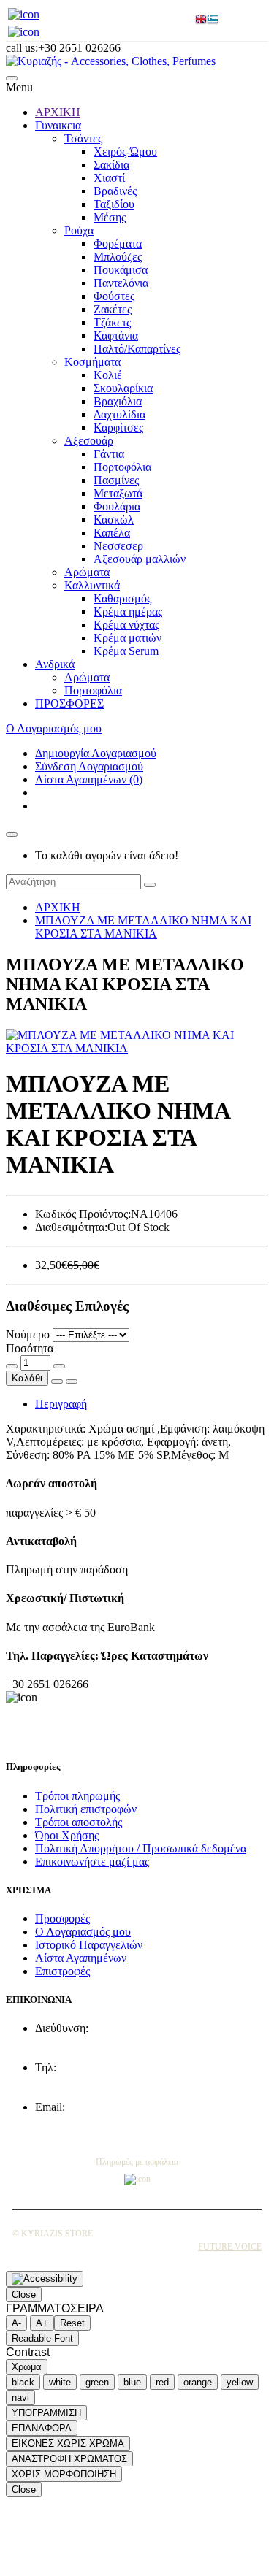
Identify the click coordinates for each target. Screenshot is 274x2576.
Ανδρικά (55, 664)
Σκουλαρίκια (123, 388)
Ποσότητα (30, 1348)
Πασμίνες (116, 480)
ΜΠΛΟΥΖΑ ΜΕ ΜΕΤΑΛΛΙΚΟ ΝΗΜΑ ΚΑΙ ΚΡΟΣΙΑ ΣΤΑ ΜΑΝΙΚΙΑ (143, 927)
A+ (42, 2323)
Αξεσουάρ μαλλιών (140, 559)
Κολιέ (108, 375)
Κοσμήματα (92, 362)
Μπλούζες (118, 257)
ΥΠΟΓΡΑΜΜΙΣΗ (46, 2413)
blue (132, 2382)
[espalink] (24, 14)
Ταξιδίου (114, 204)
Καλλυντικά (92, 585)
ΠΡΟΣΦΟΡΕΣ (69, 704)
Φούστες (114, 296)
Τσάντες (83, 138)
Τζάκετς (112, 322)
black (23, 2382)
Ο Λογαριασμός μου (83, 1932)
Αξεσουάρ (89, 441)
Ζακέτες (113, 309)
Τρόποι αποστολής (79, 1822)
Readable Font (42, 2338)
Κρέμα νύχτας (126, 625)
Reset (72, 2323)
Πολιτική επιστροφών (86, 1809)
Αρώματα (87, 572)
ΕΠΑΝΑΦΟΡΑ (42, 2428)
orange (198, 2382)
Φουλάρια (117, 506)
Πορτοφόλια (122, 467)
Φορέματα (118, 244)
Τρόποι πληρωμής (77, 1796)
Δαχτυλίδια (119, 414)
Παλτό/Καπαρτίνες (137, 349)
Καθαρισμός (122, 598)
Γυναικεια (58, 125)
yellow (240, 2382)
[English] (201, 21)
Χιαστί (109, 178)
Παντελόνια (121, 283)
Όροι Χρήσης (67, 1835)
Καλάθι (27, 1378)
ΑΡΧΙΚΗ (58, 112)
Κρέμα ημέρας (128, 612)
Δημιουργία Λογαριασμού (96, 753)
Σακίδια (111, 165)
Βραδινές (115, 191)
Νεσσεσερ (118, 546)
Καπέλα (112, 533)
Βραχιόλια (118, 401)
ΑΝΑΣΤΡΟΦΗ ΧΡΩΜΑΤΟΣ (69, 2459)
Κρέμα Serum (126, 651)
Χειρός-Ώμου (125, 152)
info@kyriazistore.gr (83, 2120)
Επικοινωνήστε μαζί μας (92, 1862)
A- (16, 2323)
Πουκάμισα (121, 270)
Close (24, 2295)
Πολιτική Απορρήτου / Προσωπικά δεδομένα (141, 1848)
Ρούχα (79, 230)
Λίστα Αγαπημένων (81, 1958)
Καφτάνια (116, 336)
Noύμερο (28, 1334)
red (162, 2382)
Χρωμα (27, 2367)
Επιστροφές (62, 1971)
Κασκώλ (114, 520)
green (97, 2382)
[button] (12, 78)
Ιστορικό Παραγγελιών (89, 1945)
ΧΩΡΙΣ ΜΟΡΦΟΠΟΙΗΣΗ (64, 2474)
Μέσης (110, 217)
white (60, 2382)
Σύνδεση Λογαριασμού (89, 766)
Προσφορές (62, 1918)
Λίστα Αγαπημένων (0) (89, 779)
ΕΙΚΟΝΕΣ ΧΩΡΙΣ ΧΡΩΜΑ (68, 2443)
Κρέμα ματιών (128, 638)
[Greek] (213, 21)
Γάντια (109, 454)
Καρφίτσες (118, 428)
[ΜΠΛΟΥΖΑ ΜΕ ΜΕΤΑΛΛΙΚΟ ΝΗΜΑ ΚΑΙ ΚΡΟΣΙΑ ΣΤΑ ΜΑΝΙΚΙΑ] (137, 1048)
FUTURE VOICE (230, 2247)
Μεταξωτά (118, 493)
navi (20, 2397)
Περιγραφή (61, 1404)
